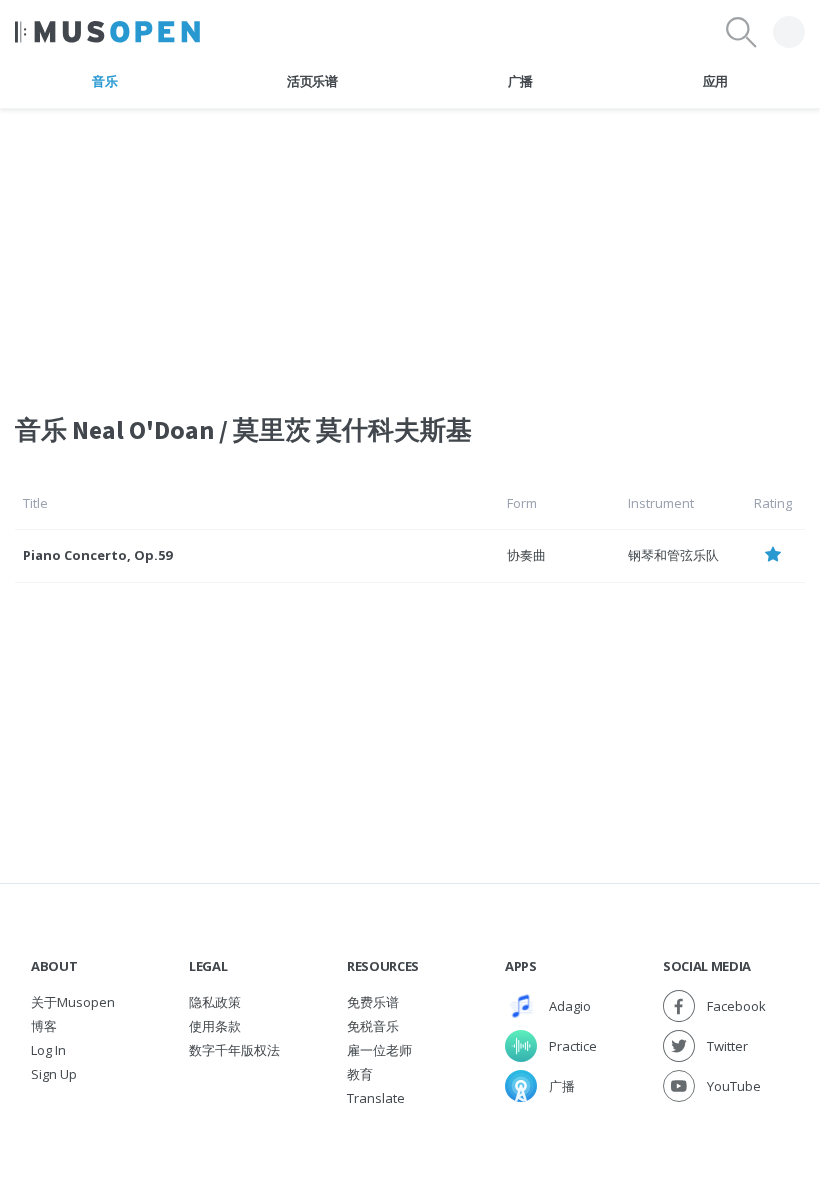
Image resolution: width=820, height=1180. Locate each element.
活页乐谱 (312, 81)
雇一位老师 (379, 1050)
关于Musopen (73, 1002)
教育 (360, 1074)
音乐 (104, 81)
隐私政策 (215, 1002)
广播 (520, 81)
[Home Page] (107, 32)
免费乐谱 (373, 1002)
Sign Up (54, 1074)
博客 (44, 1026)
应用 (715, 81)
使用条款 (215, 1026)
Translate (376, 1098)
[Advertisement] (410, 249)
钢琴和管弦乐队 (673, 555)
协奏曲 (526, 555)
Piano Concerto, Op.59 (97, 555)
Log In (48, 1050)
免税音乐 (373, 1026)
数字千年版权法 (234, 1050)
